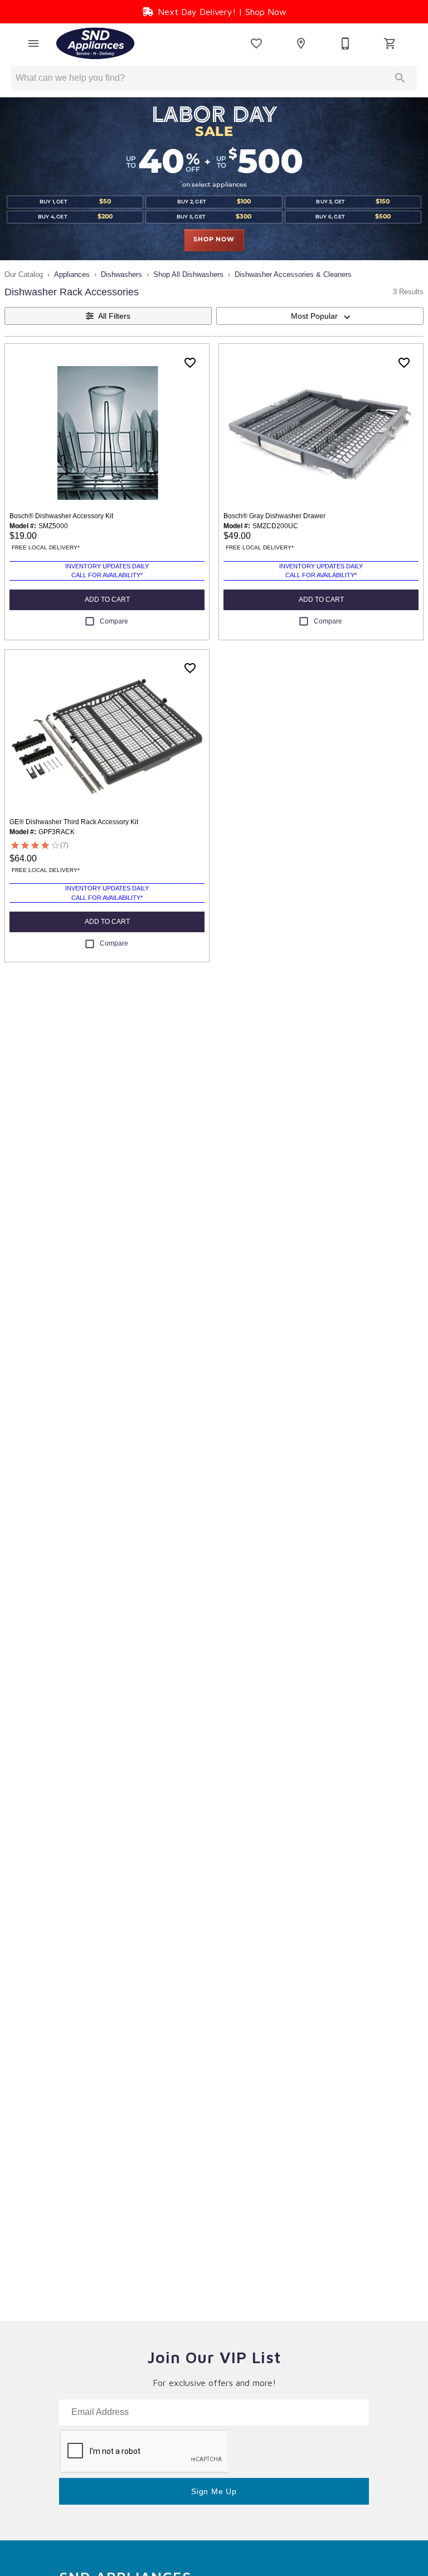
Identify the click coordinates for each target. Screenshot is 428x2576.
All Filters (114, 316)
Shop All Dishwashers (188, 274)
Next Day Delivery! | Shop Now (222, 12)
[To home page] (95, 43)
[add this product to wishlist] (190, 363)
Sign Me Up (214, 2491)
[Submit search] (400, 78)
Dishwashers (121, 274)
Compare (114, 621)
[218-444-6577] (346, 43)
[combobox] (320, 316)
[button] (33, 43)
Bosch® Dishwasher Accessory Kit (61, 516)
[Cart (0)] (390, 43)
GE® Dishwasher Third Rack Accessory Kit (74, 822)
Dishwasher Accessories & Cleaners (293, 274)
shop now (214, 240)
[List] (256, 43)
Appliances (72, 274)
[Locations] (301, 43)
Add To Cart (107, 600)
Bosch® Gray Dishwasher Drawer (274, 516)
